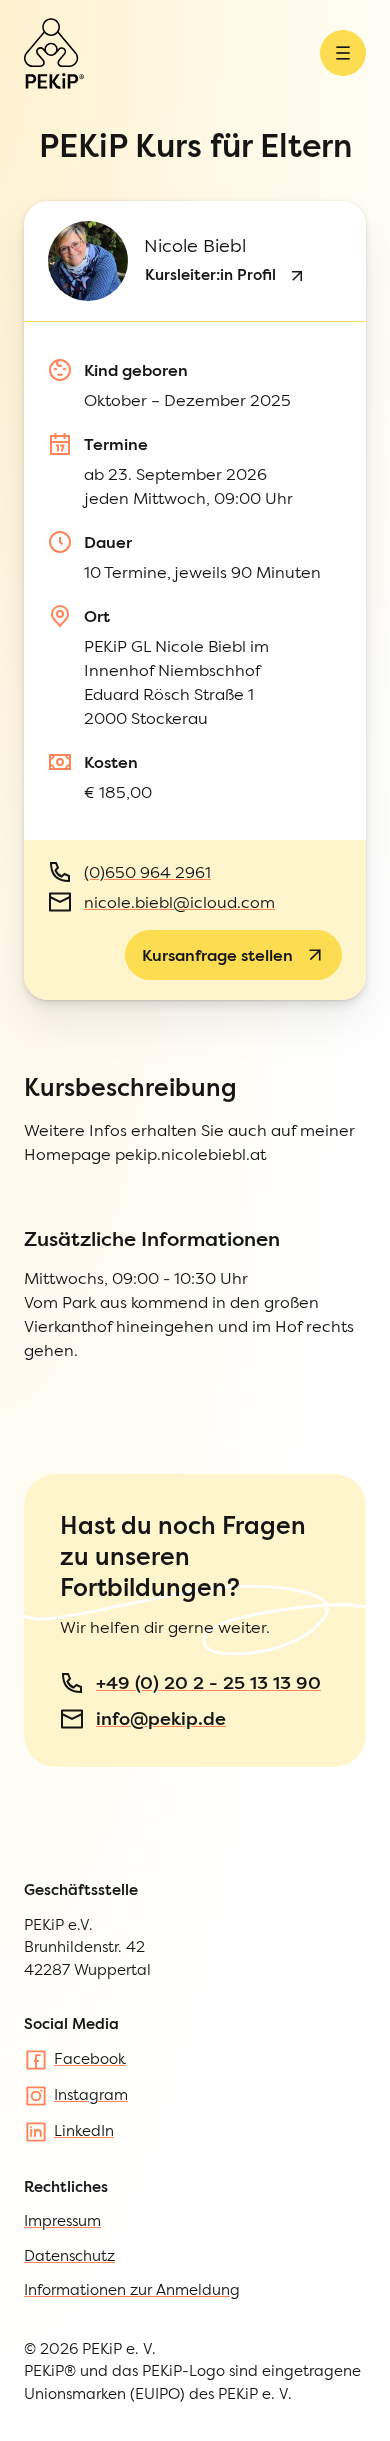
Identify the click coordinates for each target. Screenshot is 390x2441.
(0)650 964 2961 (147, 872)
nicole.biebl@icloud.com (179, 902)
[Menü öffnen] (343, 53)
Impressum (62, 2220)
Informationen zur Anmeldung (132, 2289)
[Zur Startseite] (54, 53)
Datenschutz (69, 2255)
